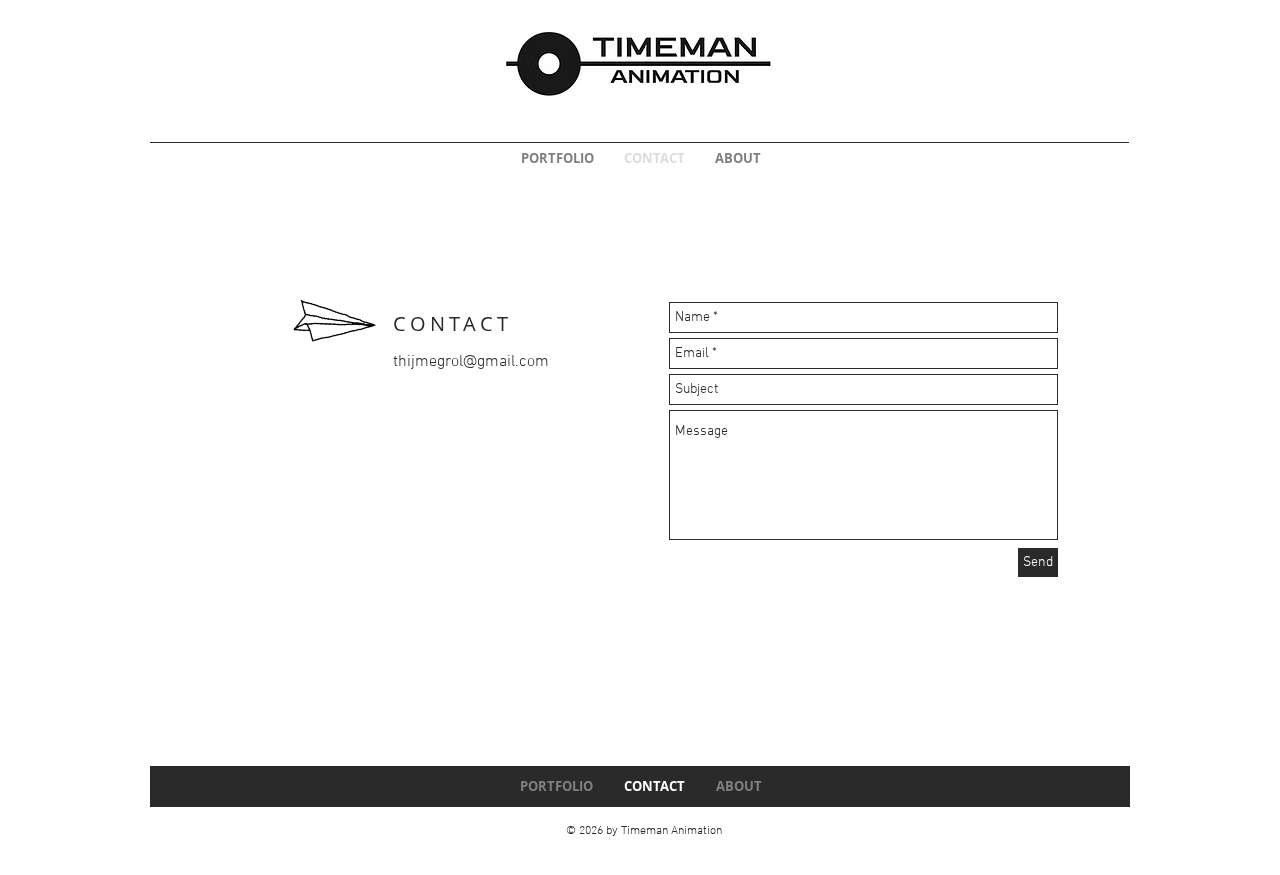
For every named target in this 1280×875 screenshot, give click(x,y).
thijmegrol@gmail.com (471, 362)
